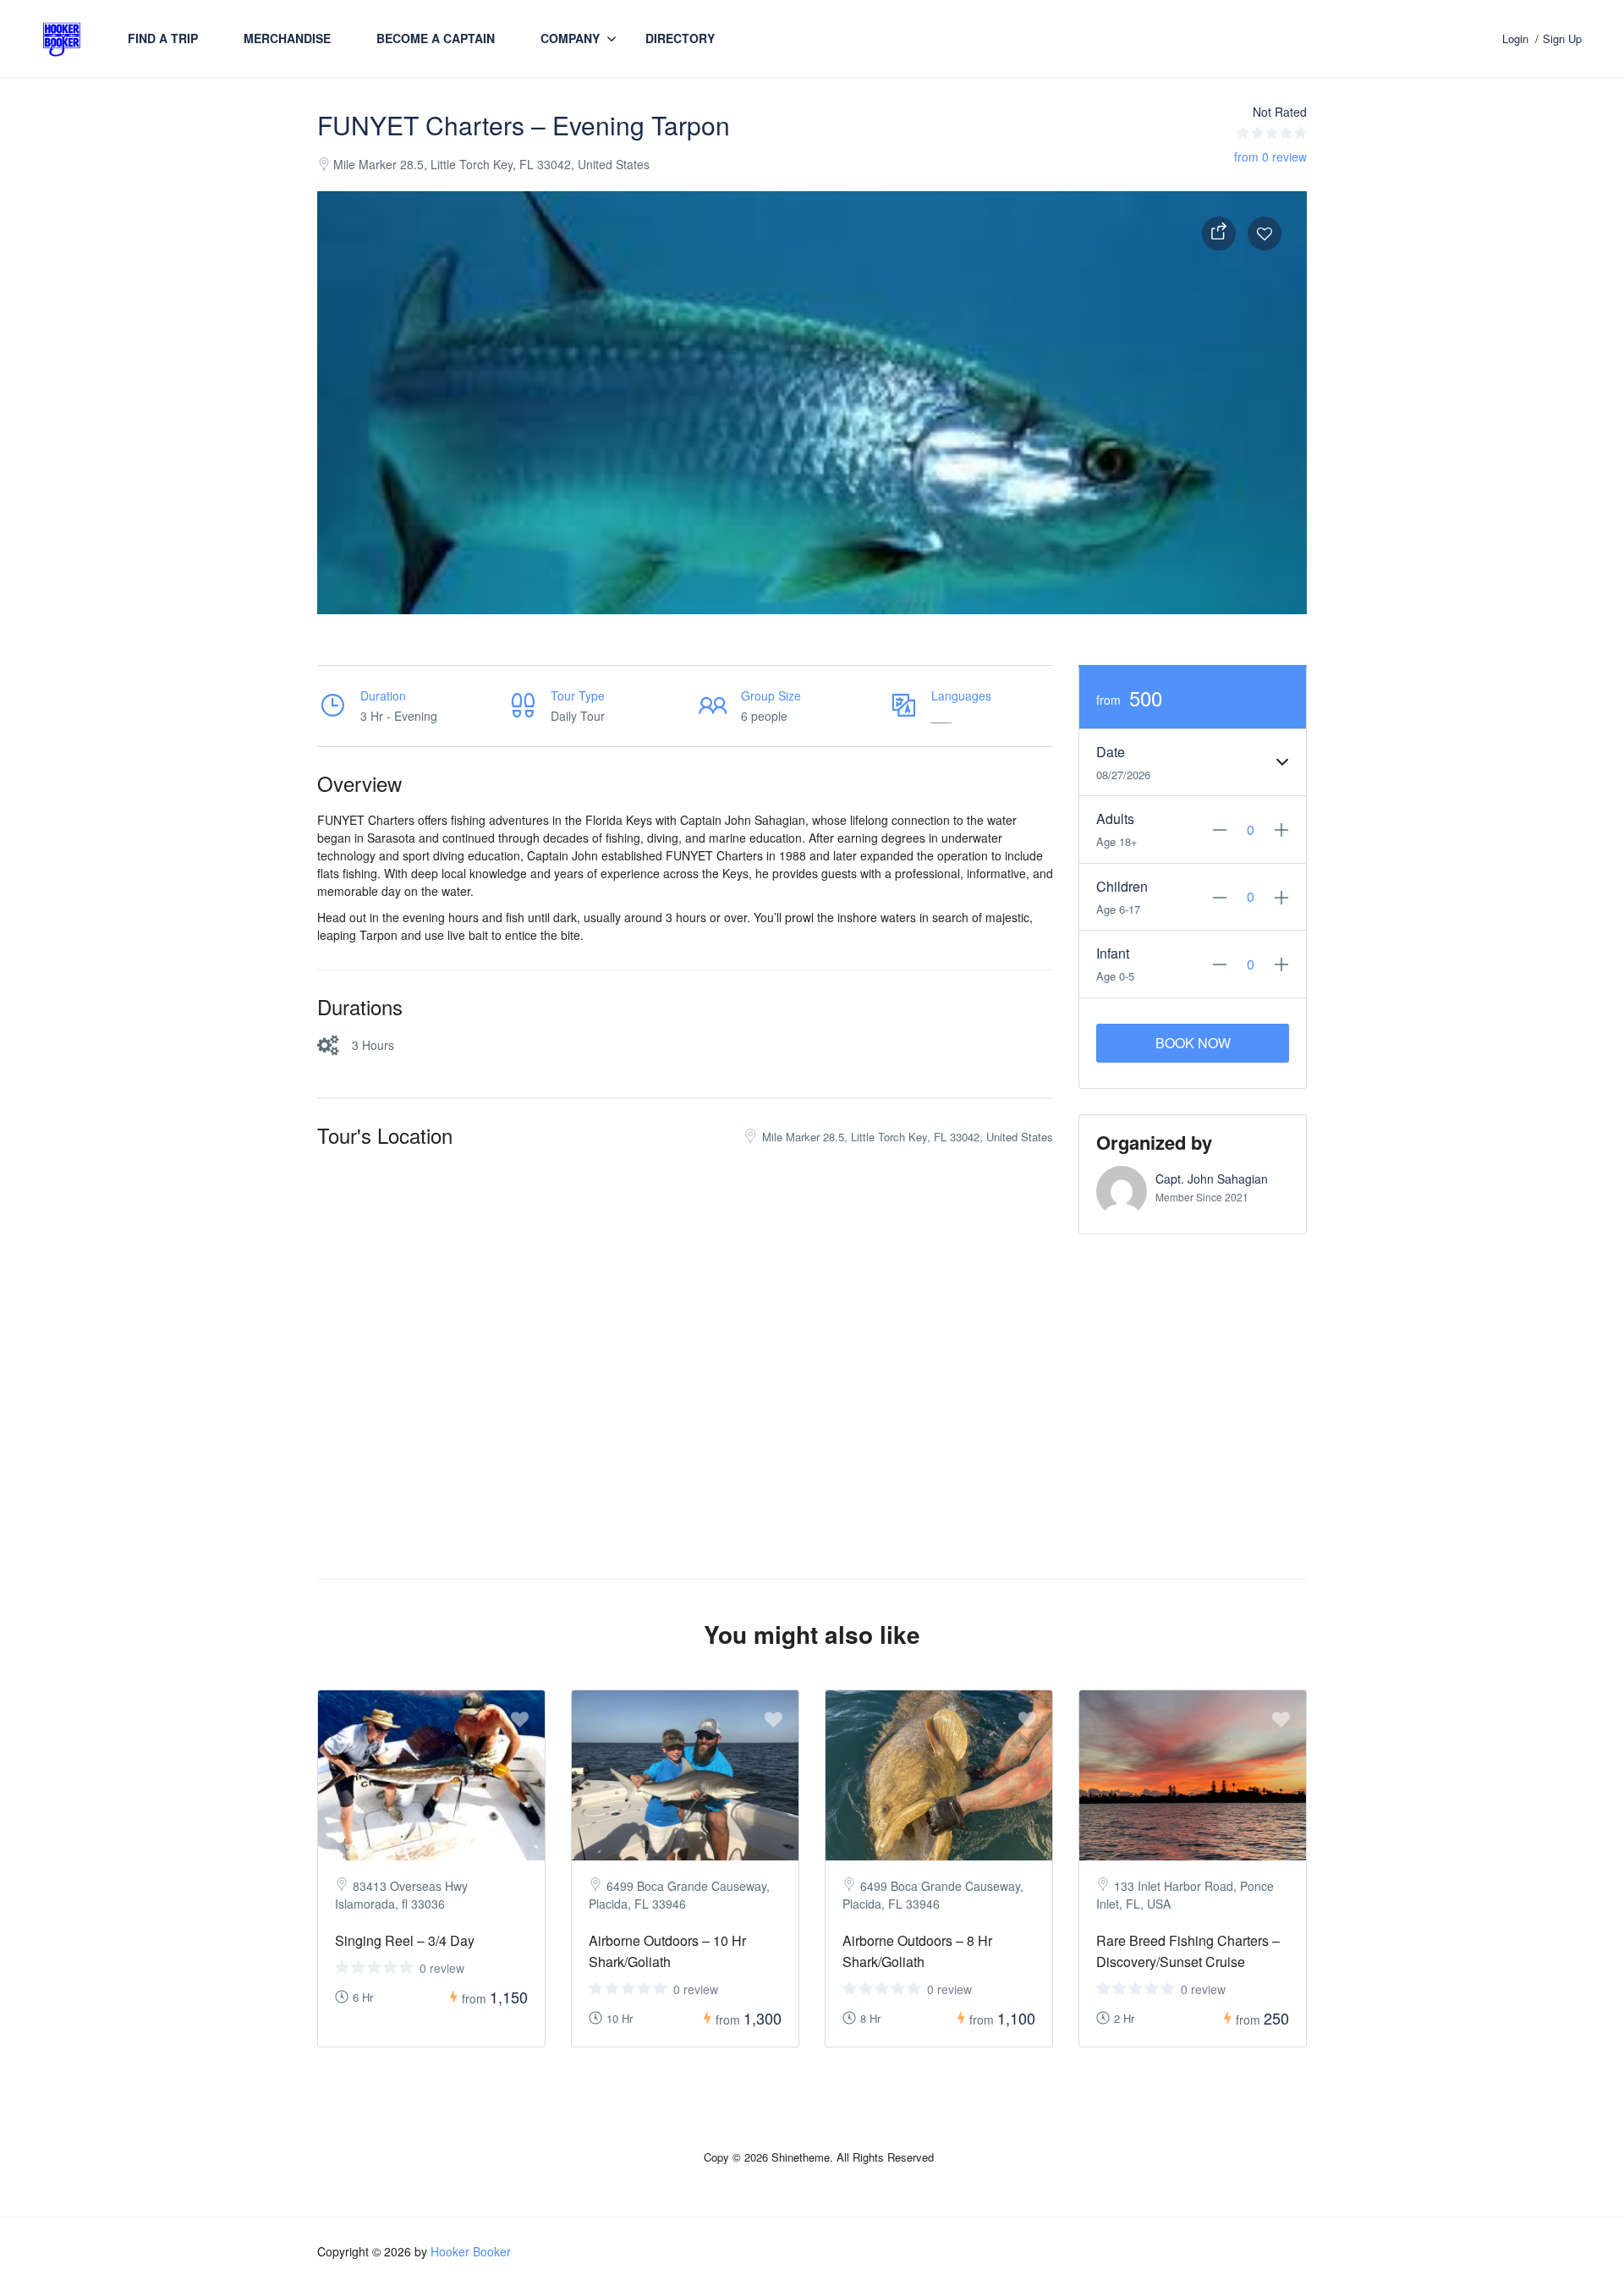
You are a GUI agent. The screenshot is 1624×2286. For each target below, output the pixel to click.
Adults (1115, 819)
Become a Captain (436, 38)
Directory (680, 38)
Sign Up (1562, 38)
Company (570, 38)
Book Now (1193, 1043)
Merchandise (287, 38)
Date (1111, 752)
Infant (1113, 953)
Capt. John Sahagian (1212, 1179)
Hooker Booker (471, 2251)
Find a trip (163, 38)
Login (1515, 38)
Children (1122, 886)
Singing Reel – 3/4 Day (405, 1940)
